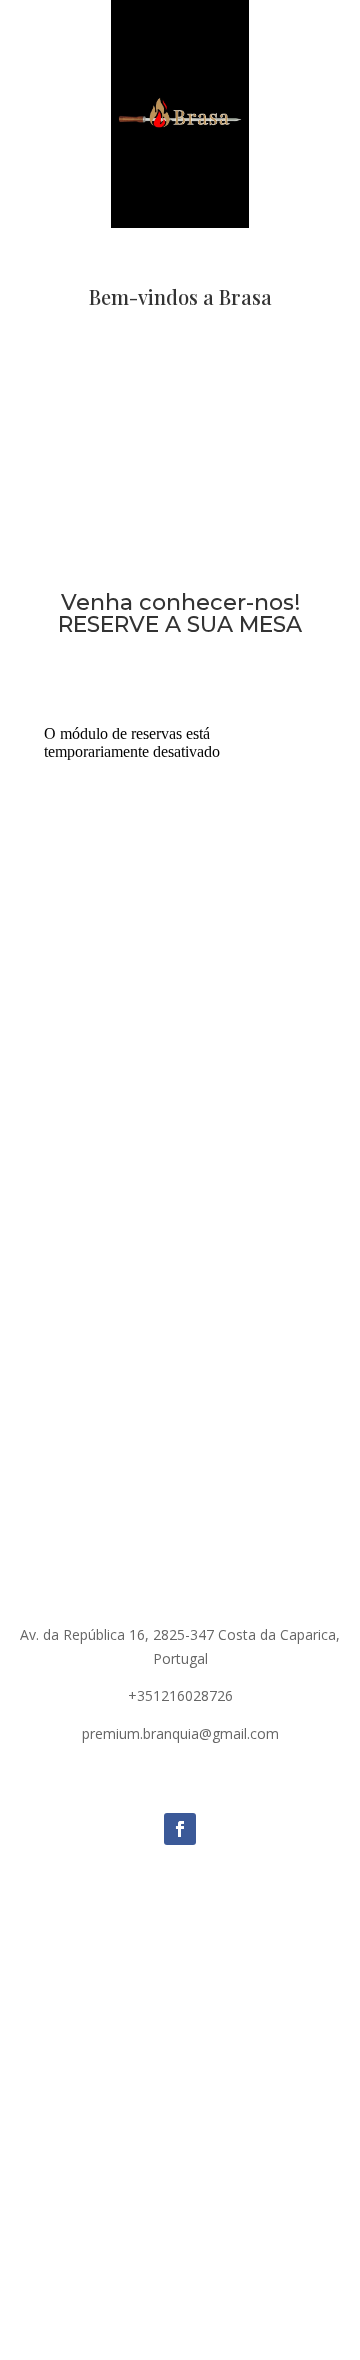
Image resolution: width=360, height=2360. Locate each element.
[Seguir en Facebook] (180, 1829)
